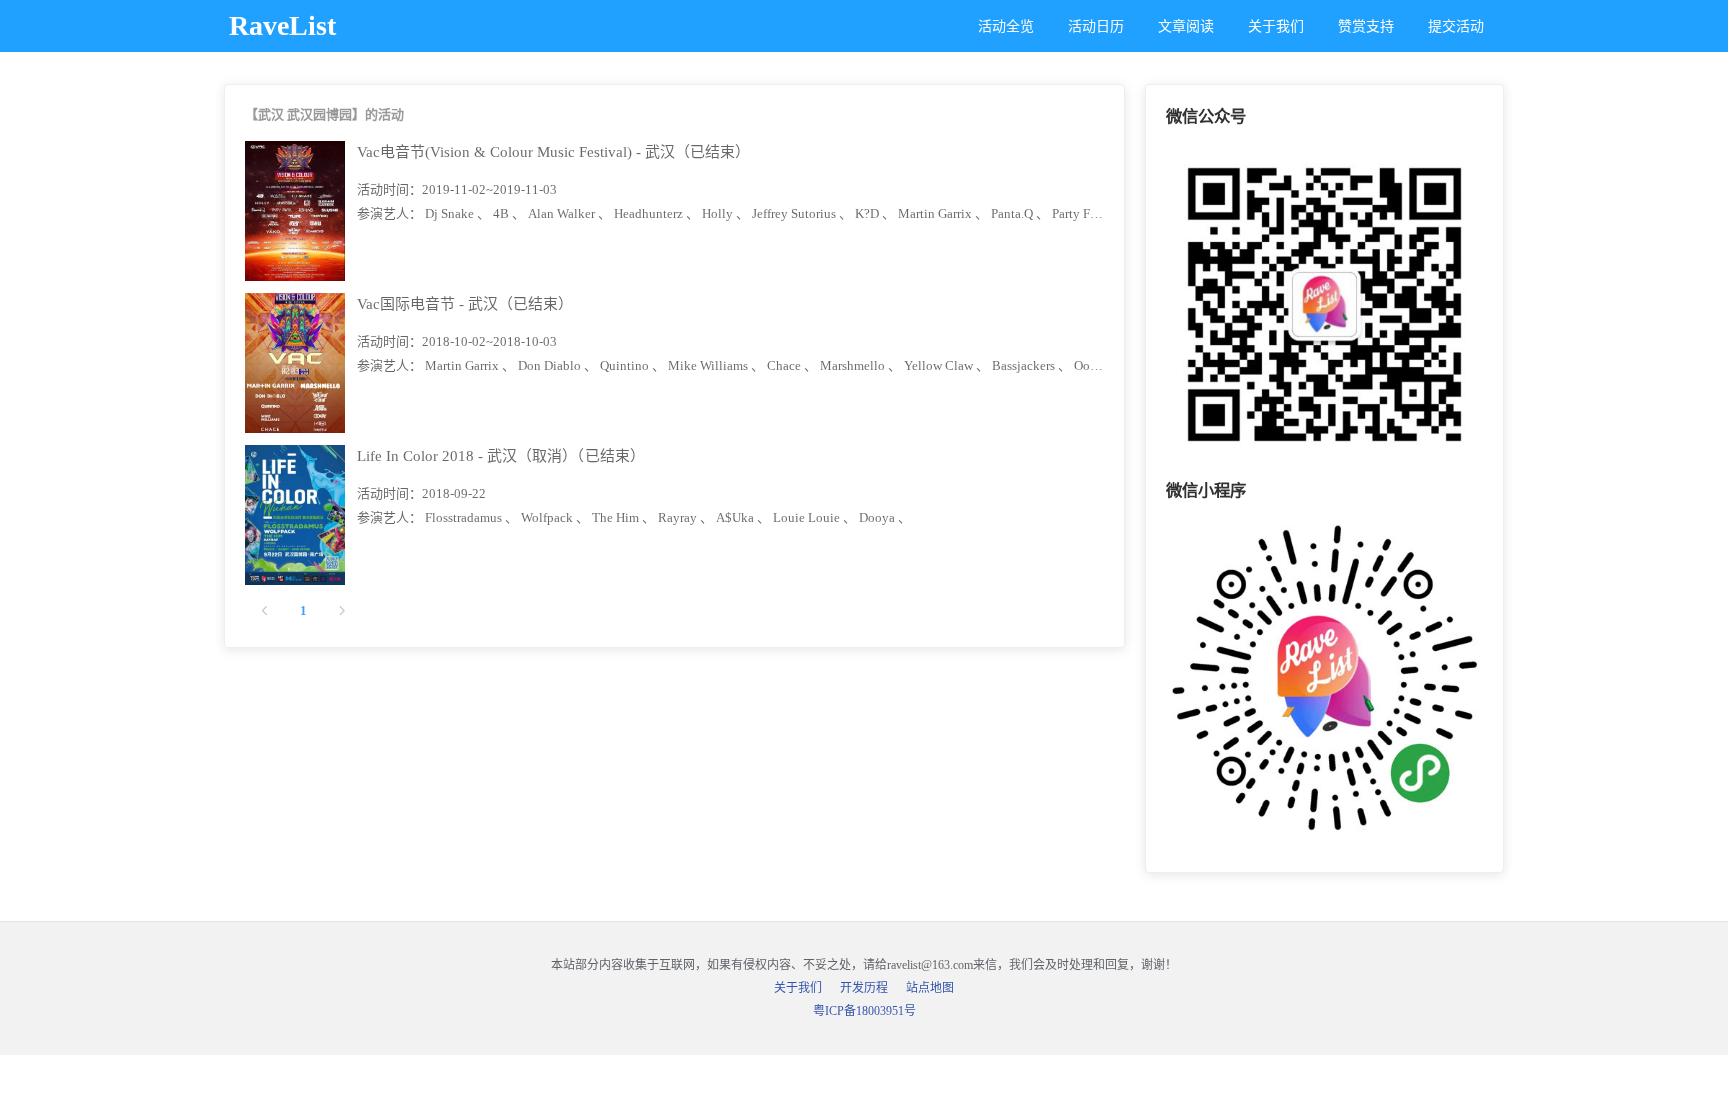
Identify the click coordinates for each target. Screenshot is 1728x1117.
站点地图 (930, 988)
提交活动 (1456, 26)
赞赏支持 (1366, 26)
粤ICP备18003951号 (864, 1011)
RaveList (282, 25)
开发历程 (864, 988)
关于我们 (1276, 26)
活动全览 (1006, 26)
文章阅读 (1186, 26)
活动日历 (1096, 26)
